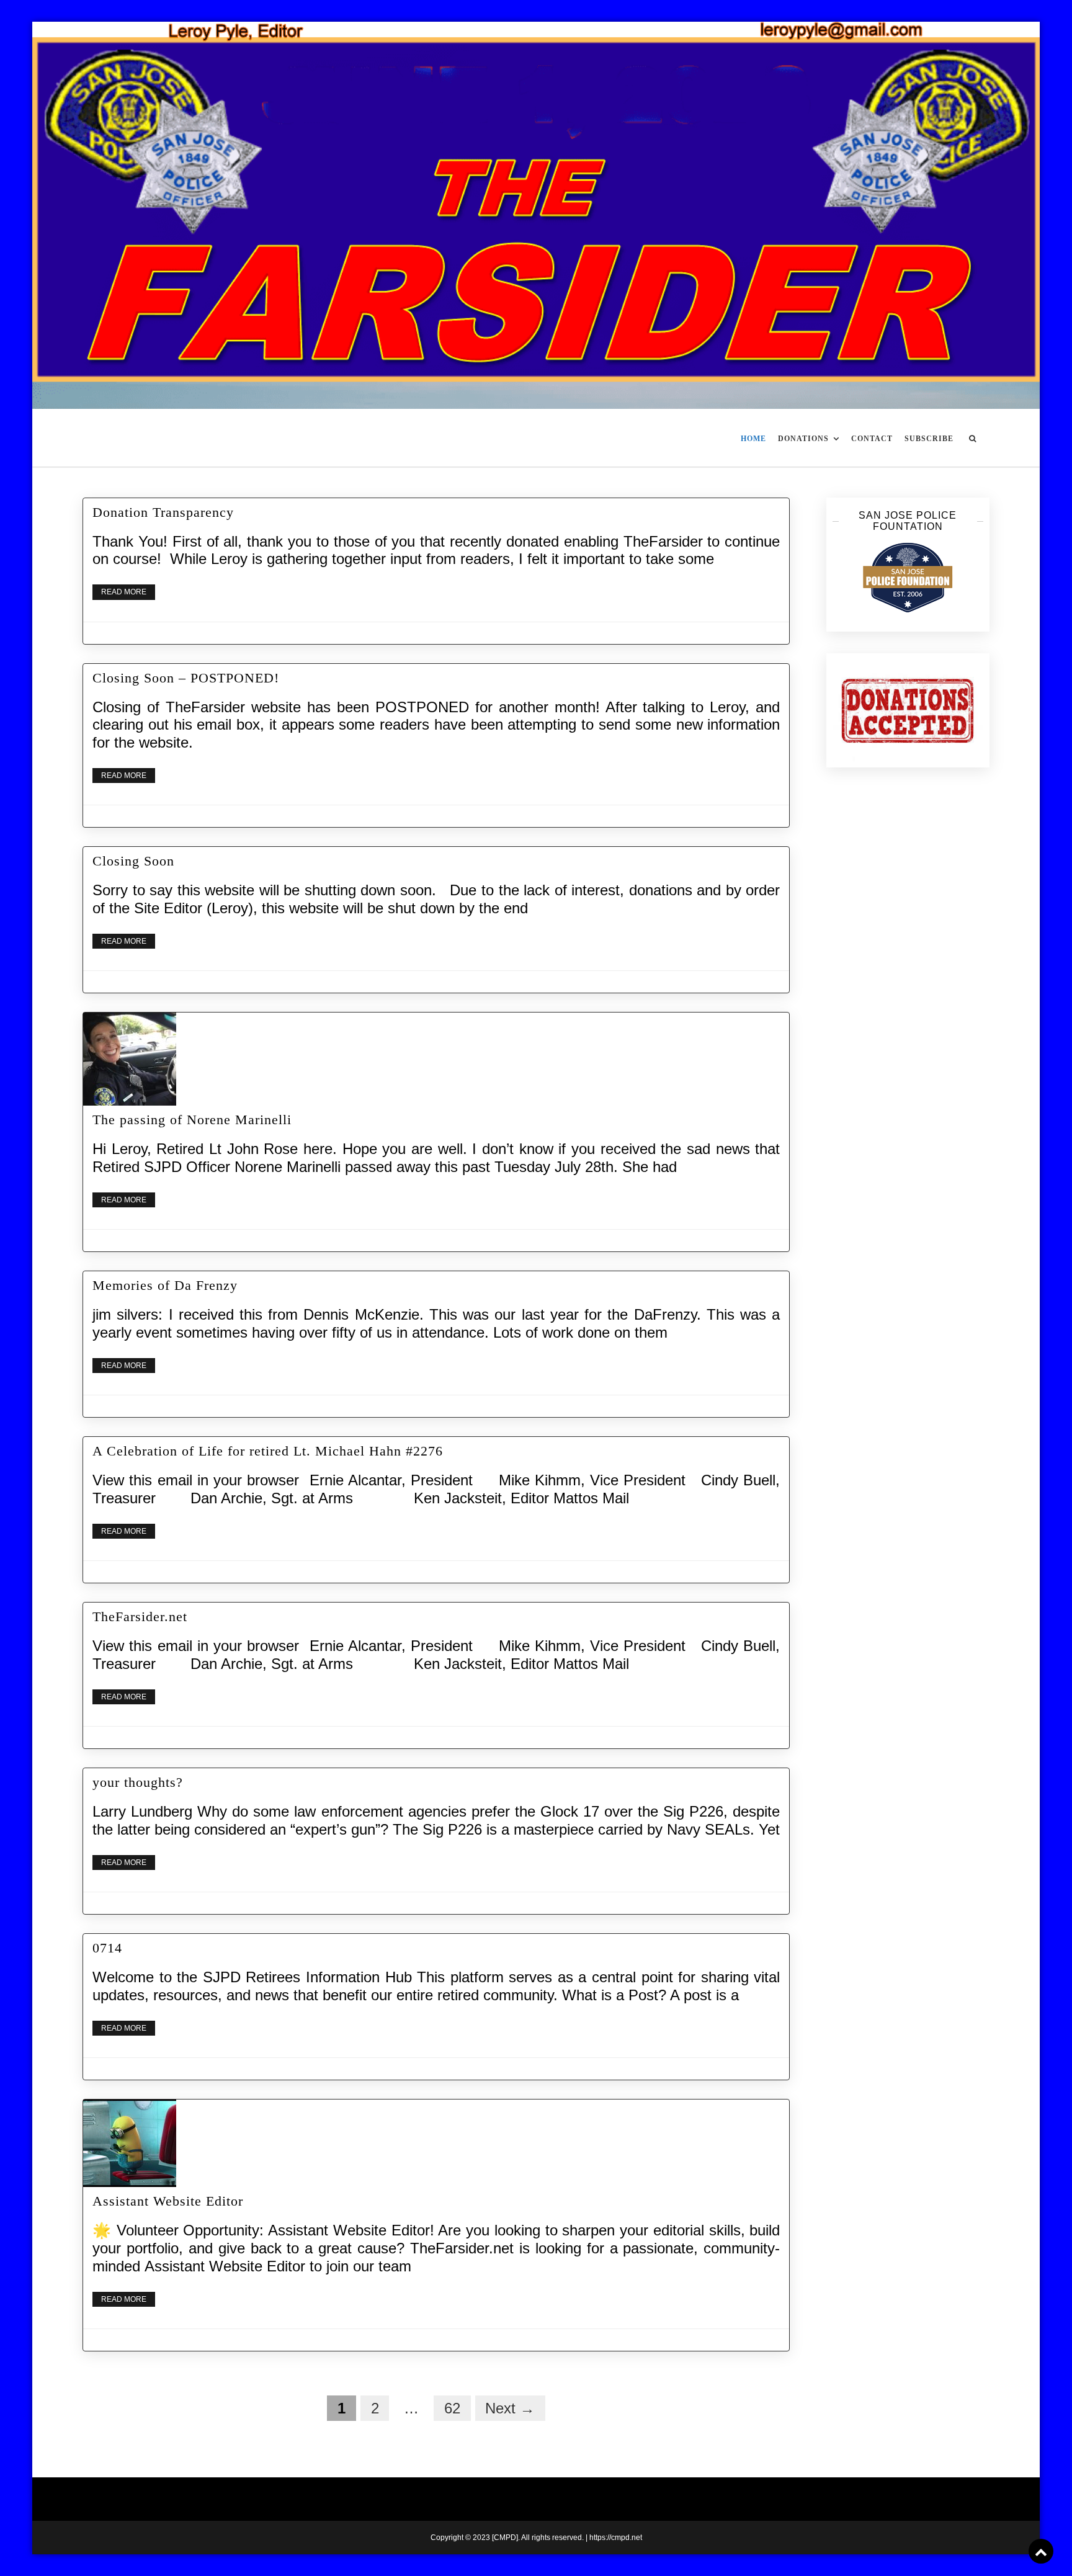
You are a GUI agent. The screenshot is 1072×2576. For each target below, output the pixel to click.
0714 (107, 1948)
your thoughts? (138, 1782)
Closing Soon (133, 861)
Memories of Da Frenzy (165, 1285)
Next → (510, 2408)
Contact (872, 439)
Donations (803, 439)
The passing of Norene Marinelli (192, 1120)
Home (753, 439)
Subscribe (929, 439)
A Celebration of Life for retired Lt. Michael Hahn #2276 (268, 1451)
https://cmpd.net (616, 2538)
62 (452, 2408)
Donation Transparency (163, 512)
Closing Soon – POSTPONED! (186, 678)
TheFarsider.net (140, 1617)
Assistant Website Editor (168, 2201)
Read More (124, 592)
